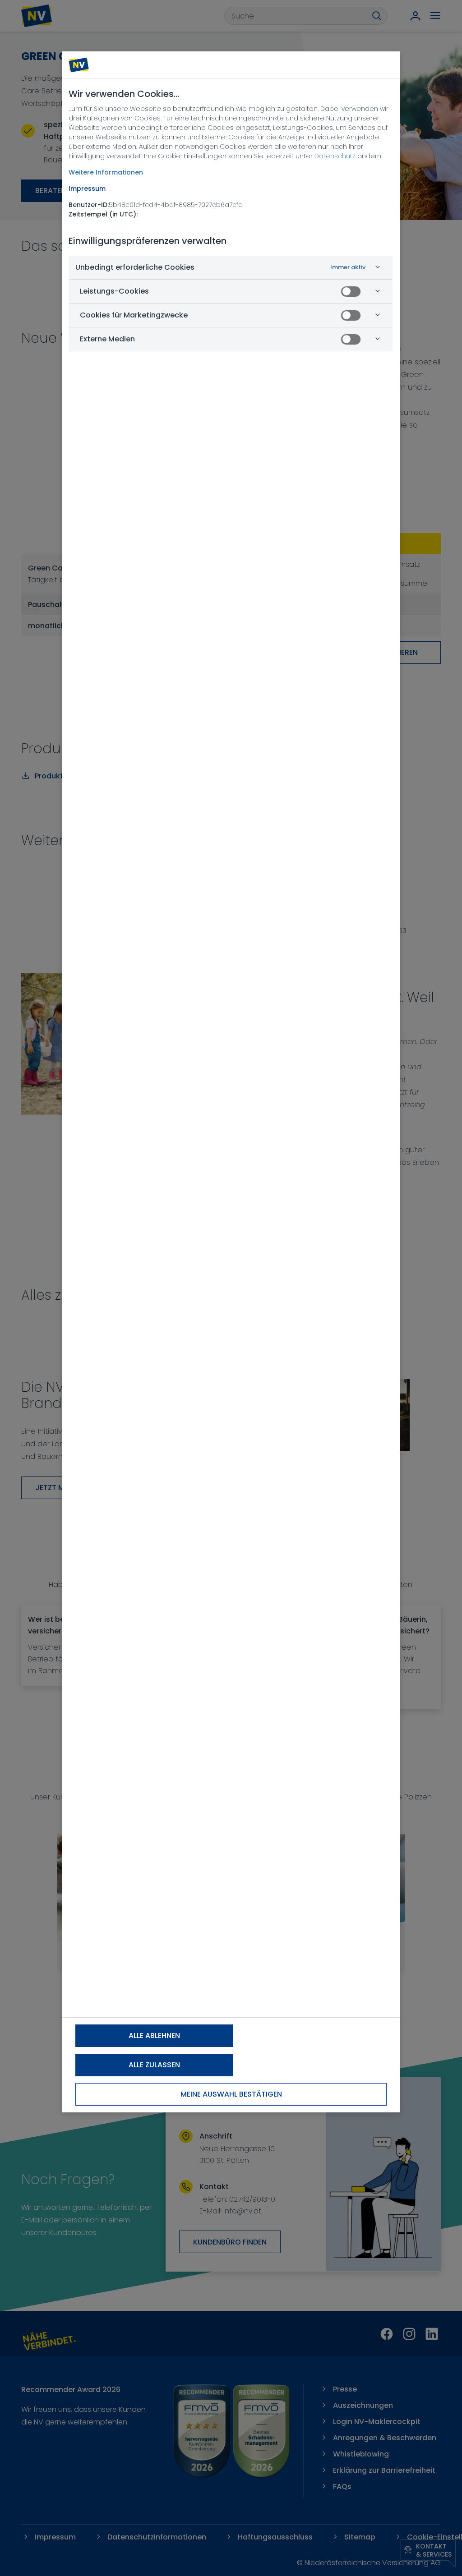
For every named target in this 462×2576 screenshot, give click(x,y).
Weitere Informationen (106, 172)
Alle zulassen (154, 2065)
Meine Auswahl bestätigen (231, 2094)
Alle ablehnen (154, 2035)
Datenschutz (335, 156)
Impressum (87, 189)
